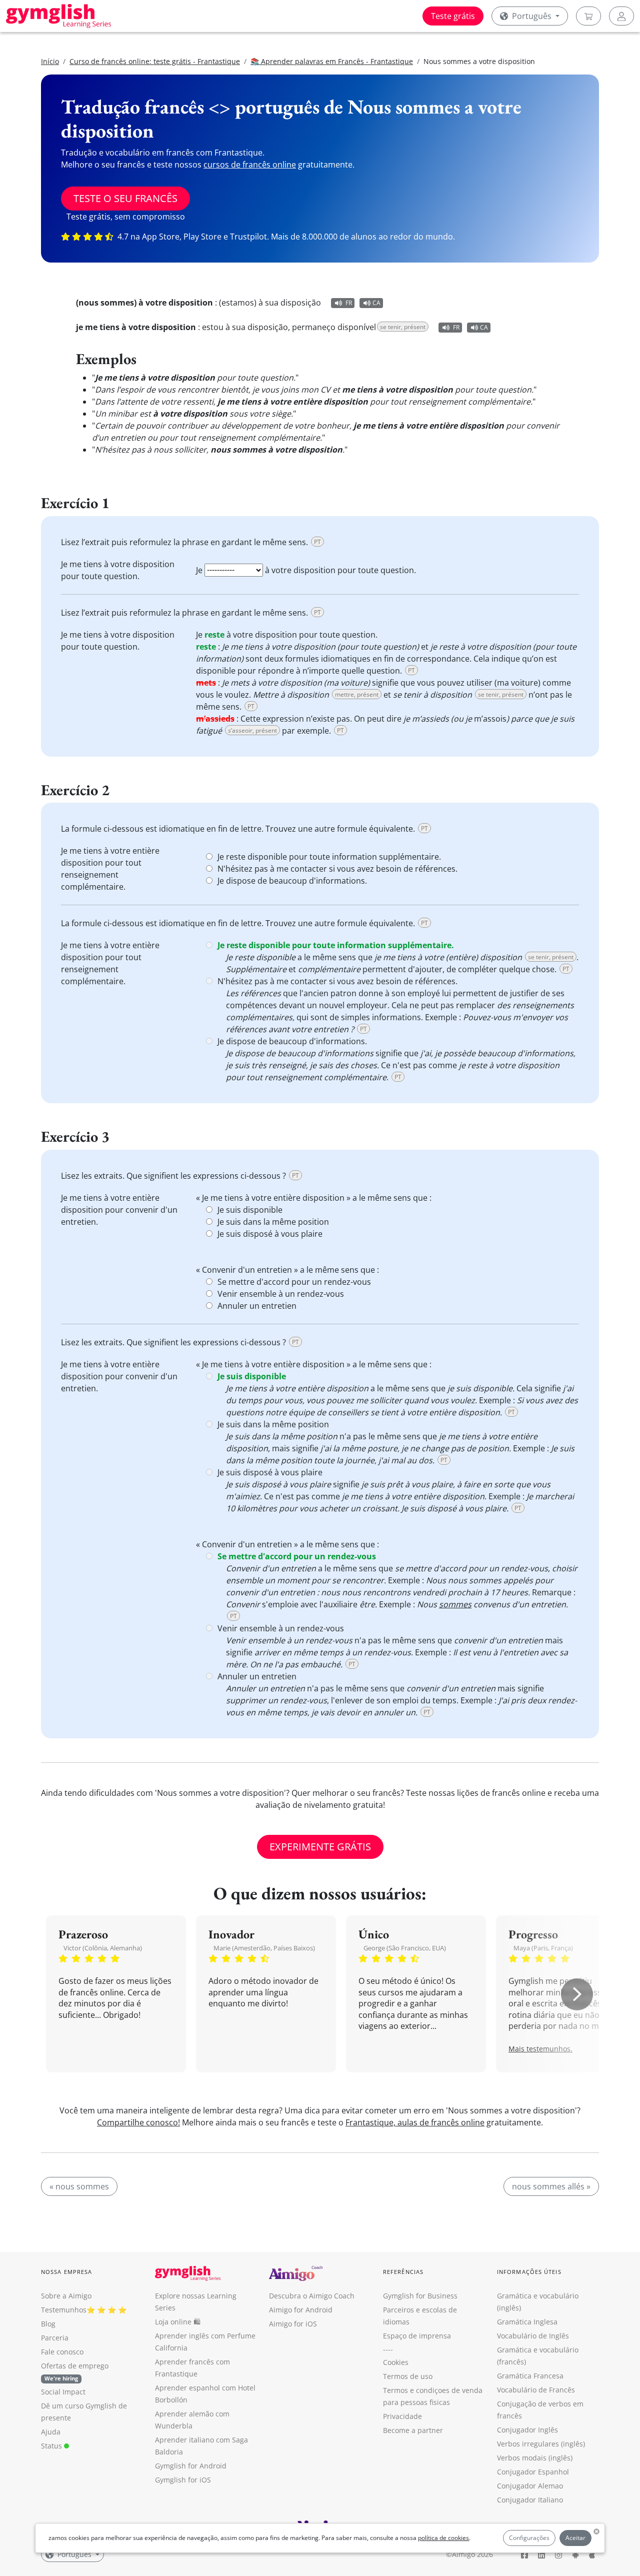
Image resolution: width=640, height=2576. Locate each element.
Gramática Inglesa (527, 2322)
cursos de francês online (250, 165)
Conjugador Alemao (530, 2486)
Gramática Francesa (530, 2376)
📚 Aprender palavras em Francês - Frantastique (332, 61)
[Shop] (588, 16)
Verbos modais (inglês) (535, 2458)
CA (376, 303)
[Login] (621, 16)
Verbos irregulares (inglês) (541, 2444)
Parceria (55, 2338)
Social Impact (63, 2392)
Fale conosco (62, 2352)
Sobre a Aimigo (66, 2296)
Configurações (529, 2538)
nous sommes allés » (551, 2186)
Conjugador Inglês (527, 2430)
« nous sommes (79, 2186)
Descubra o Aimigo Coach (312, 2296)
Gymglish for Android (191, 2466)
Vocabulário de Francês (536, 2390)
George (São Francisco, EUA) (405, 1948)
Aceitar (575, 2538)
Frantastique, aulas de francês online (415, 2122)
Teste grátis (453, 16)
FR (349, 303)
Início (50, 61)
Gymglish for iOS (183, 2480)
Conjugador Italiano (530, 2500)
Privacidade (402, 2416)
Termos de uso (408, 2376)
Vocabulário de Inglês (533, 2336)
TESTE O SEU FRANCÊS (125, 198)
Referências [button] (403, 2272)
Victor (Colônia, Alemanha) (103, 1948)
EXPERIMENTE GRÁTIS (320, 1847)
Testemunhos (64, 2310)
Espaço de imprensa (417, 2336)
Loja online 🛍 (178, 2322)
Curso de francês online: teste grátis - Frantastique (155, 61)
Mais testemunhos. (540, 2049)
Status (52, 2446)
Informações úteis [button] (529, 2272)
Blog (48, 2324)
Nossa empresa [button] (66, 2272)
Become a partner (413, 2430)
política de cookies (443, 2538)
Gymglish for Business (420, 2296)
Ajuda (51, 2432)
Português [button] (532, 16)
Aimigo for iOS (293, 2324)
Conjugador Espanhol (533, 2472)
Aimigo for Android (301, 2310)
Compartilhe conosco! (138, 2122)
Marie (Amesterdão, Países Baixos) (264, 1948)
